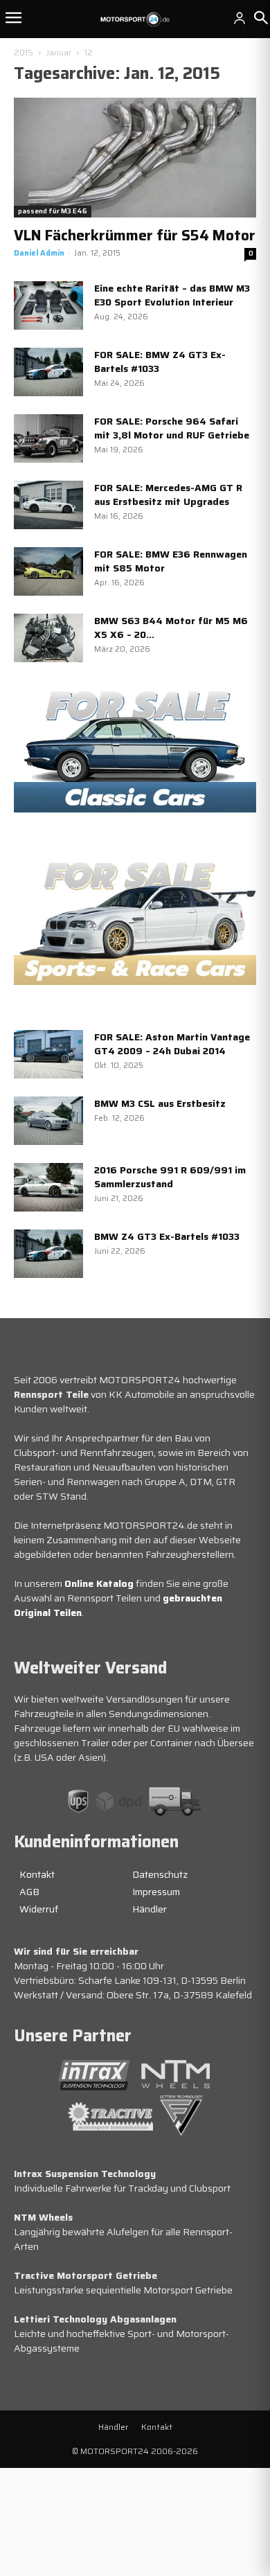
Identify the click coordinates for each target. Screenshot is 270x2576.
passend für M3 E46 (53, 211)
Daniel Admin (39, 253)
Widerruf (39, 1909)
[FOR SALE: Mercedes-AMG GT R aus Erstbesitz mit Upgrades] (48, 505)
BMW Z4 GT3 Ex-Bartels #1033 (167, 1236)
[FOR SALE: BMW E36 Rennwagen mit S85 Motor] (48, 571)
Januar (59, 52)
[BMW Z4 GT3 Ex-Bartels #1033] (48, 1254)
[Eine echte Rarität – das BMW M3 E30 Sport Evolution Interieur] (48, 305)
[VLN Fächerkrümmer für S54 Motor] (135, 158)
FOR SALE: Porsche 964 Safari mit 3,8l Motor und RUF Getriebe (172, 428)
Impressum (156, 1892)
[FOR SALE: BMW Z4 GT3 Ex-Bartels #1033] (48, 372)
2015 (24, 52)
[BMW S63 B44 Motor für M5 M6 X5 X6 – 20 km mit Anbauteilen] (48, 638)
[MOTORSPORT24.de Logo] (135, 19)
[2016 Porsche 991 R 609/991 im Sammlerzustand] (48, 1187)
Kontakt (37, 1874)
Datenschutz (160, 1874)
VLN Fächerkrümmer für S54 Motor (135, 235)
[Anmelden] (240, 18)
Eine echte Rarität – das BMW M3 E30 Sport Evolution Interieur (172, 295)
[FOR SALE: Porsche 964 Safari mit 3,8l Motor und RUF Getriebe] (48, 438)
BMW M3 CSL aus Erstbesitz (160, 1103)
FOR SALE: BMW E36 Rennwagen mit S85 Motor (171, 561)
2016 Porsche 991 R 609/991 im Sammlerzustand (170, 1177)
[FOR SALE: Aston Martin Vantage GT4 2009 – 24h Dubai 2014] (48, 1054)
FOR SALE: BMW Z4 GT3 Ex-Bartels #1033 (160, 362)
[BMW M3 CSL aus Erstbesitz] (48, 1121)
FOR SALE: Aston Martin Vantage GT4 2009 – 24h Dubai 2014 (172, 1044)
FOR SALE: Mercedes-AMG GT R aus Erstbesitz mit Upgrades (168, 495)
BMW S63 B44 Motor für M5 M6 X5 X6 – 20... (171, 628)
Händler (150, 1909)
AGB (29, 1892)
